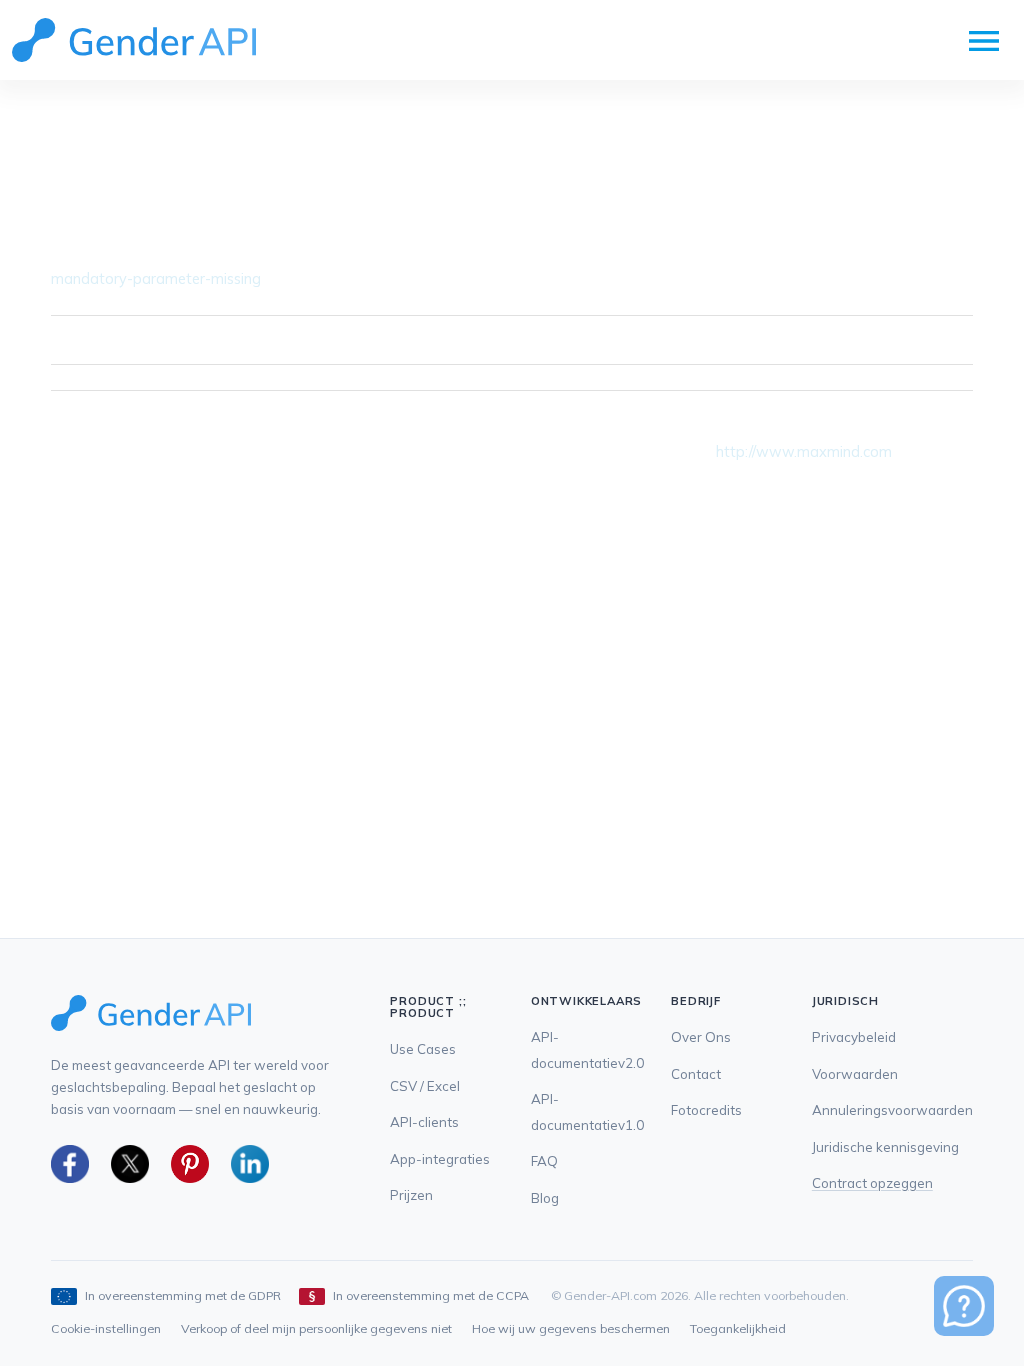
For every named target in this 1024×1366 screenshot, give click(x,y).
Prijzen (411, 1195)
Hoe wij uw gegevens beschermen (571, 1328)
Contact (696, 1074)
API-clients (424, 1122)
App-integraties (440, 1159)
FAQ (544, 1161)
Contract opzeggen (872, 1183)
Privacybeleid (854, 1037)
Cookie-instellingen (106, 1328)
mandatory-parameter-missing (156, 278)
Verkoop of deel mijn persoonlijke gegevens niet (316, 1328)
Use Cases (423, 1049)
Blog (545, 1198)
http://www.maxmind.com (804, 451)
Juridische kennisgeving (885, 1147)
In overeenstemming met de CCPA (431, 1295)
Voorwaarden (855, 1074)
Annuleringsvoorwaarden (892, 1110)
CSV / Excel (425, 1086)
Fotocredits (706, 1110)
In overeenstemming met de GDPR (183, 1295)
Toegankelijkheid (738, 1328)
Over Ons (701, 1037)
